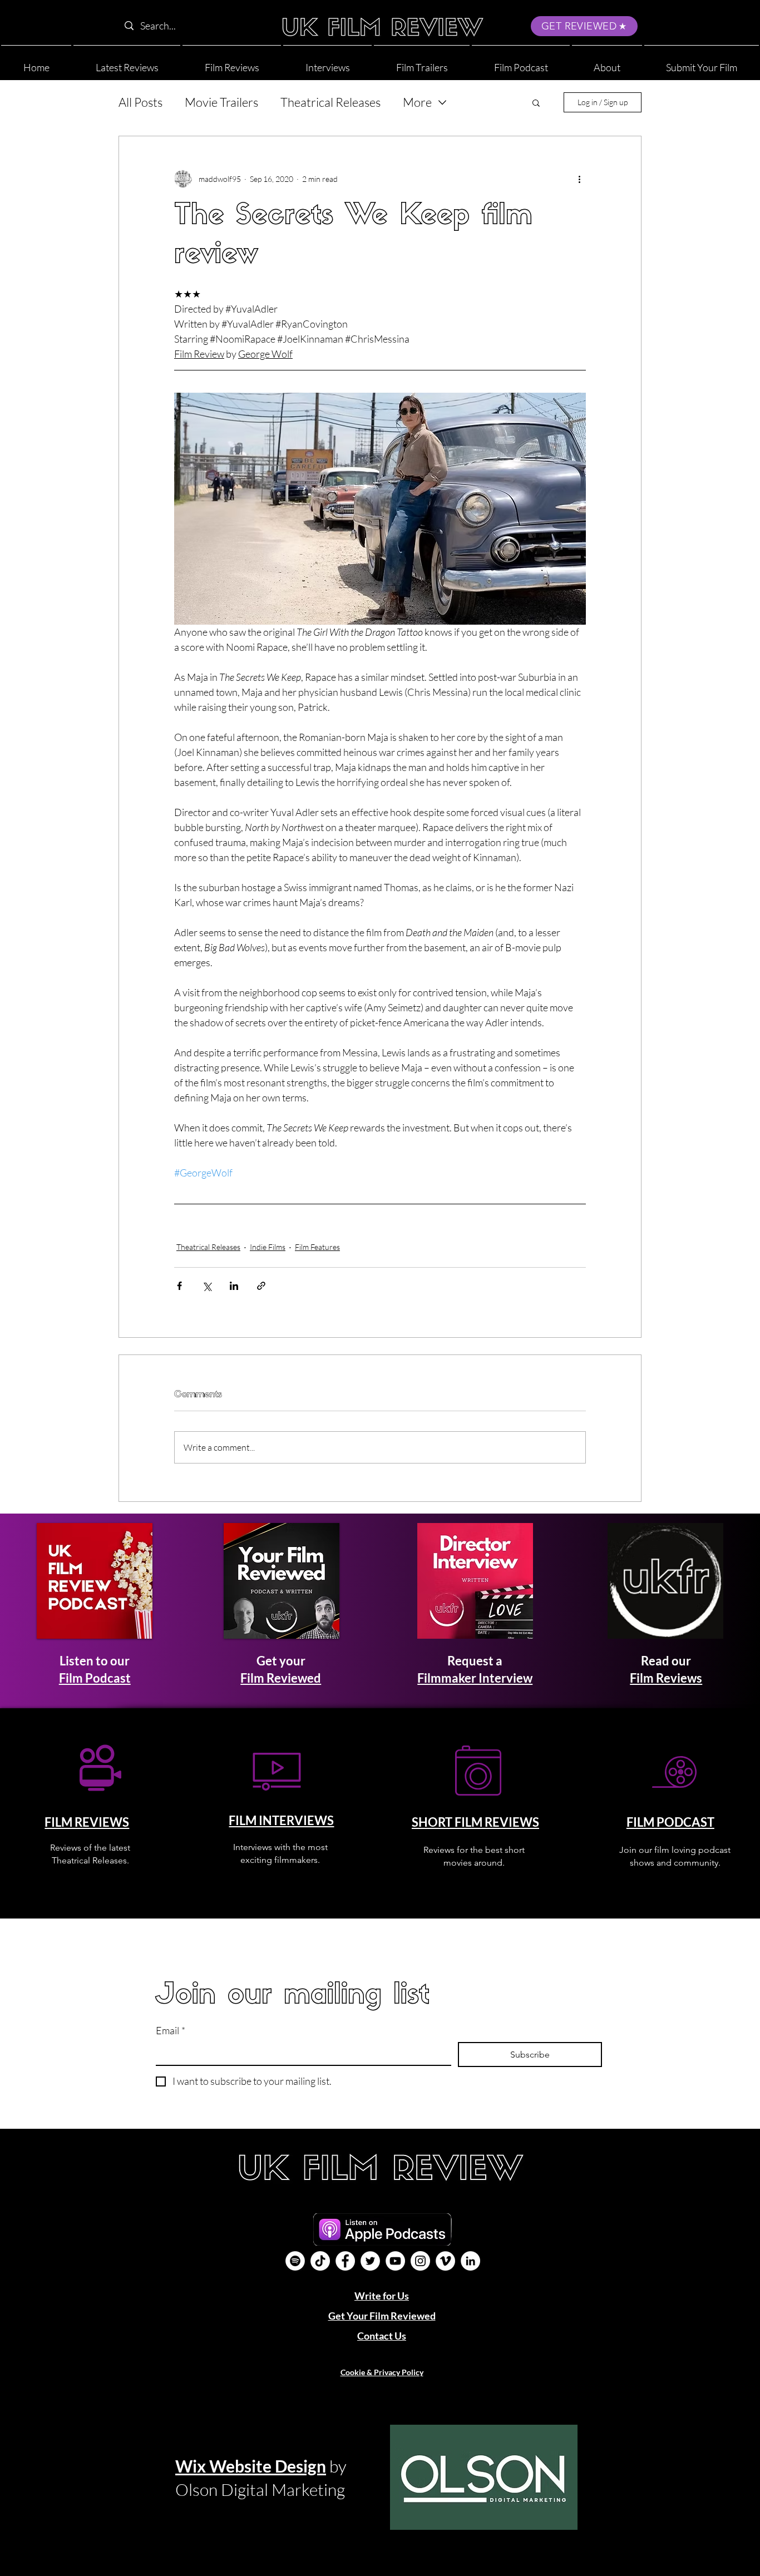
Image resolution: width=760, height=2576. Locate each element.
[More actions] (579, 179)
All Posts (140, 102)
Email (171, 2030)
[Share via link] (261, 1286)
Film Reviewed (281, 1678)
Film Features (317, 1247)
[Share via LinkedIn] (234, 1286)
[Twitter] (370, 2261)
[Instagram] (420, 2261)
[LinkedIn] (470, 2261)
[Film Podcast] (295, 2261)
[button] (607, 63)
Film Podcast (95, 1678)
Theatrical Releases (330, 102)
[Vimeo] (445, 2261)
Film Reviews (666, 1678)
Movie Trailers (221, 102)
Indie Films (268, 1247)
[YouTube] (395, 2261)
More (417, 102)
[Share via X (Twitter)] (207, 1286)
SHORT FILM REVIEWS (475, 1822)
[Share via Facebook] (179, 1286)
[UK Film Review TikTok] (320, 2261)
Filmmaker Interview (475, 1678)
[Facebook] (345, 2261)
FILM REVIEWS (87, 1822)
